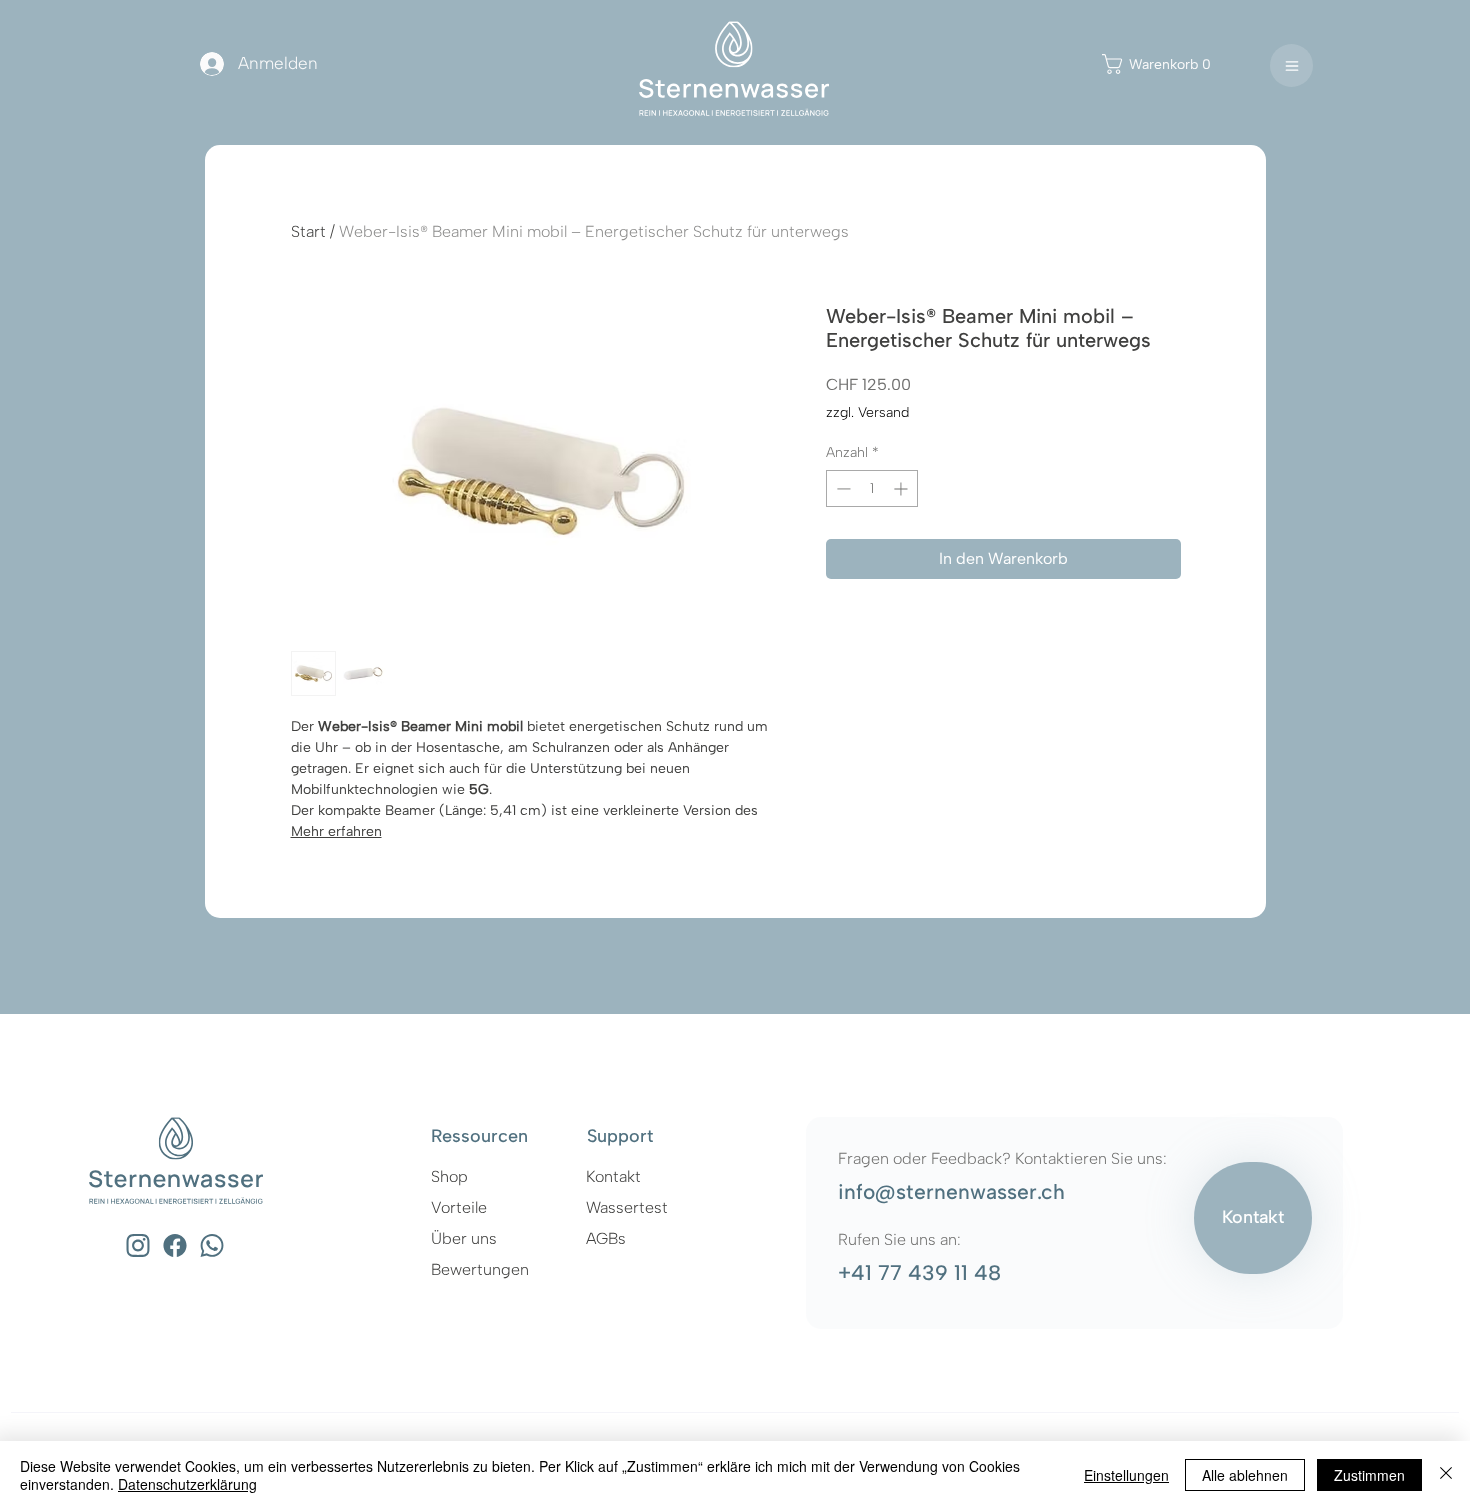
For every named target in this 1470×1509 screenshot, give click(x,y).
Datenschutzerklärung (187, 1484)
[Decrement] (841, 488)
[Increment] (902, 488)
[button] (1170, 64)
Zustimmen (1369, 1475)
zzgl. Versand (867, 412)
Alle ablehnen (1245, 1475)
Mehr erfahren (336, 831)
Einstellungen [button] (1126, 1475)
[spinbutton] (872, 488)
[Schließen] (1446, 1475)
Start (308, 231)
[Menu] (1291, 65)
